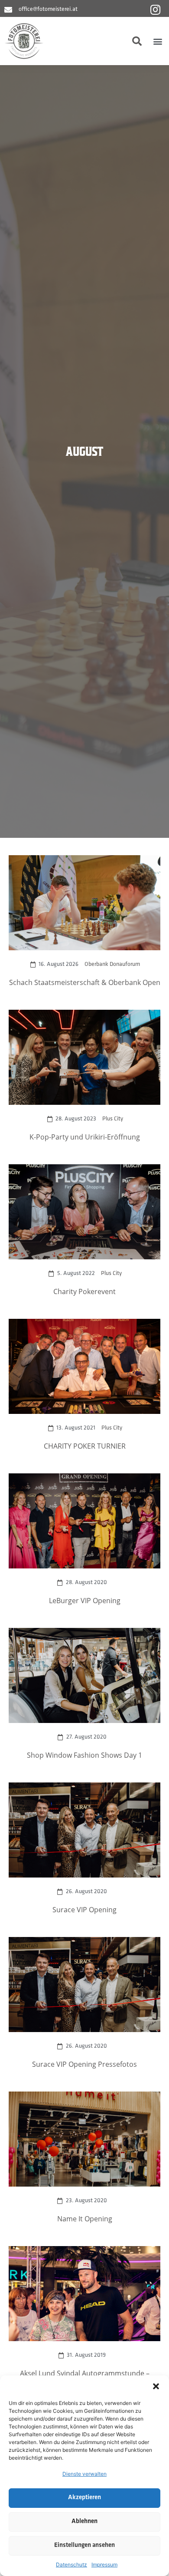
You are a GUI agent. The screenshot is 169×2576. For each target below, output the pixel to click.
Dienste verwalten (84, 2474)
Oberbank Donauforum (112, 964)
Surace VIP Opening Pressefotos (84, 2064)
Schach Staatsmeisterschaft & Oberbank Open (85, 982)
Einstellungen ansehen (84, 2545)
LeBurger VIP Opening (85, 1600)
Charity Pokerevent (84, 1291)
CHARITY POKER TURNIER (85, 1446)
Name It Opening (85, 2219)
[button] (156, 2386)
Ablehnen (84, 2522)
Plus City (113, 1119)
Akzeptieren (84, 2498)
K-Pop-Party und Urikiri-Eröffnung (85, 1137)
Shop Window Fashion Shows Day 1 (84, 1755)
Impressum (104, 2564)
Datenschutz (71, 2564)
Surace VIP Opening (84, 1909)
